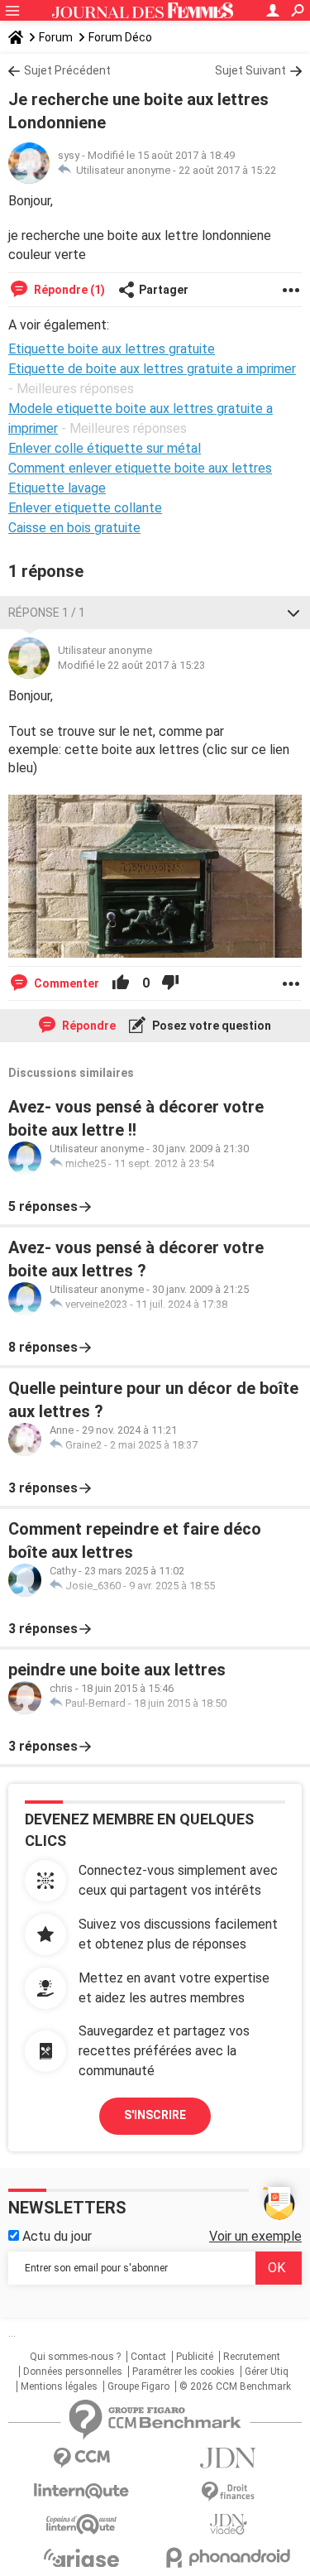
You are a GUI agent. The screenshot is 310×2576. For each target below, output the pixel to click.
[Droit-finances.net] (229, 2492)
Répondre (88, 1026)
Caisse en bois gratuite (74, 528)
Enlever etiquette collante (85, 508)
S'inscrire (155, 2115)
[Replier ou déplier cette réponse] (293, 613)
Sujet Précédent (67, 70)
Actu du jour (55, 2236)
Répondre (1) (68, 290)
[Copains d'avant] (82, 2524)
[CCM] (82, 2458)
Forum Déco (120, 37)
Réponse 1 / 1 (47, 613)
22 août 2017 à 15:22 (227, 170)
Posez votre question (210, 1026)
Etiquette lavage (57, 488)
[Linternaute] (82, 2491)
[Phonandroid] (229, 2557)
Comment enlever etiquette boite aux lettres (140, 468)
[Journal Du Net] (229, 2458)
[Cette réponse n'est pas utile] (170, 983)
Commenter (65, 983)
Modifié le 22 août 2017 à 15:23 (131, 665)
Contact (148, 2357)
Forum (56, 37)
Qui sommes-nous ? (75, 2357)
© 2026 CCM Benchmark (235, 2386)
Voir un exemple (255, 2236)
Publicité (195, 2357)
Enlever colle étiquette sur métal (105, 448)
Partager (164, 290)
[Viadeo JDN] (229, 2524)
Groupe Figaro (138, 2386)
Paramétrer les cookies (184, 2372)
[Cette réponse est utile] (121, 983)
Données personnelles (73, 2372)
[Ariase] (82, 2558)
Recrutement (252, 2357)
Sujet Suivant (250, 70)
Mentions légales (59, 2386)
